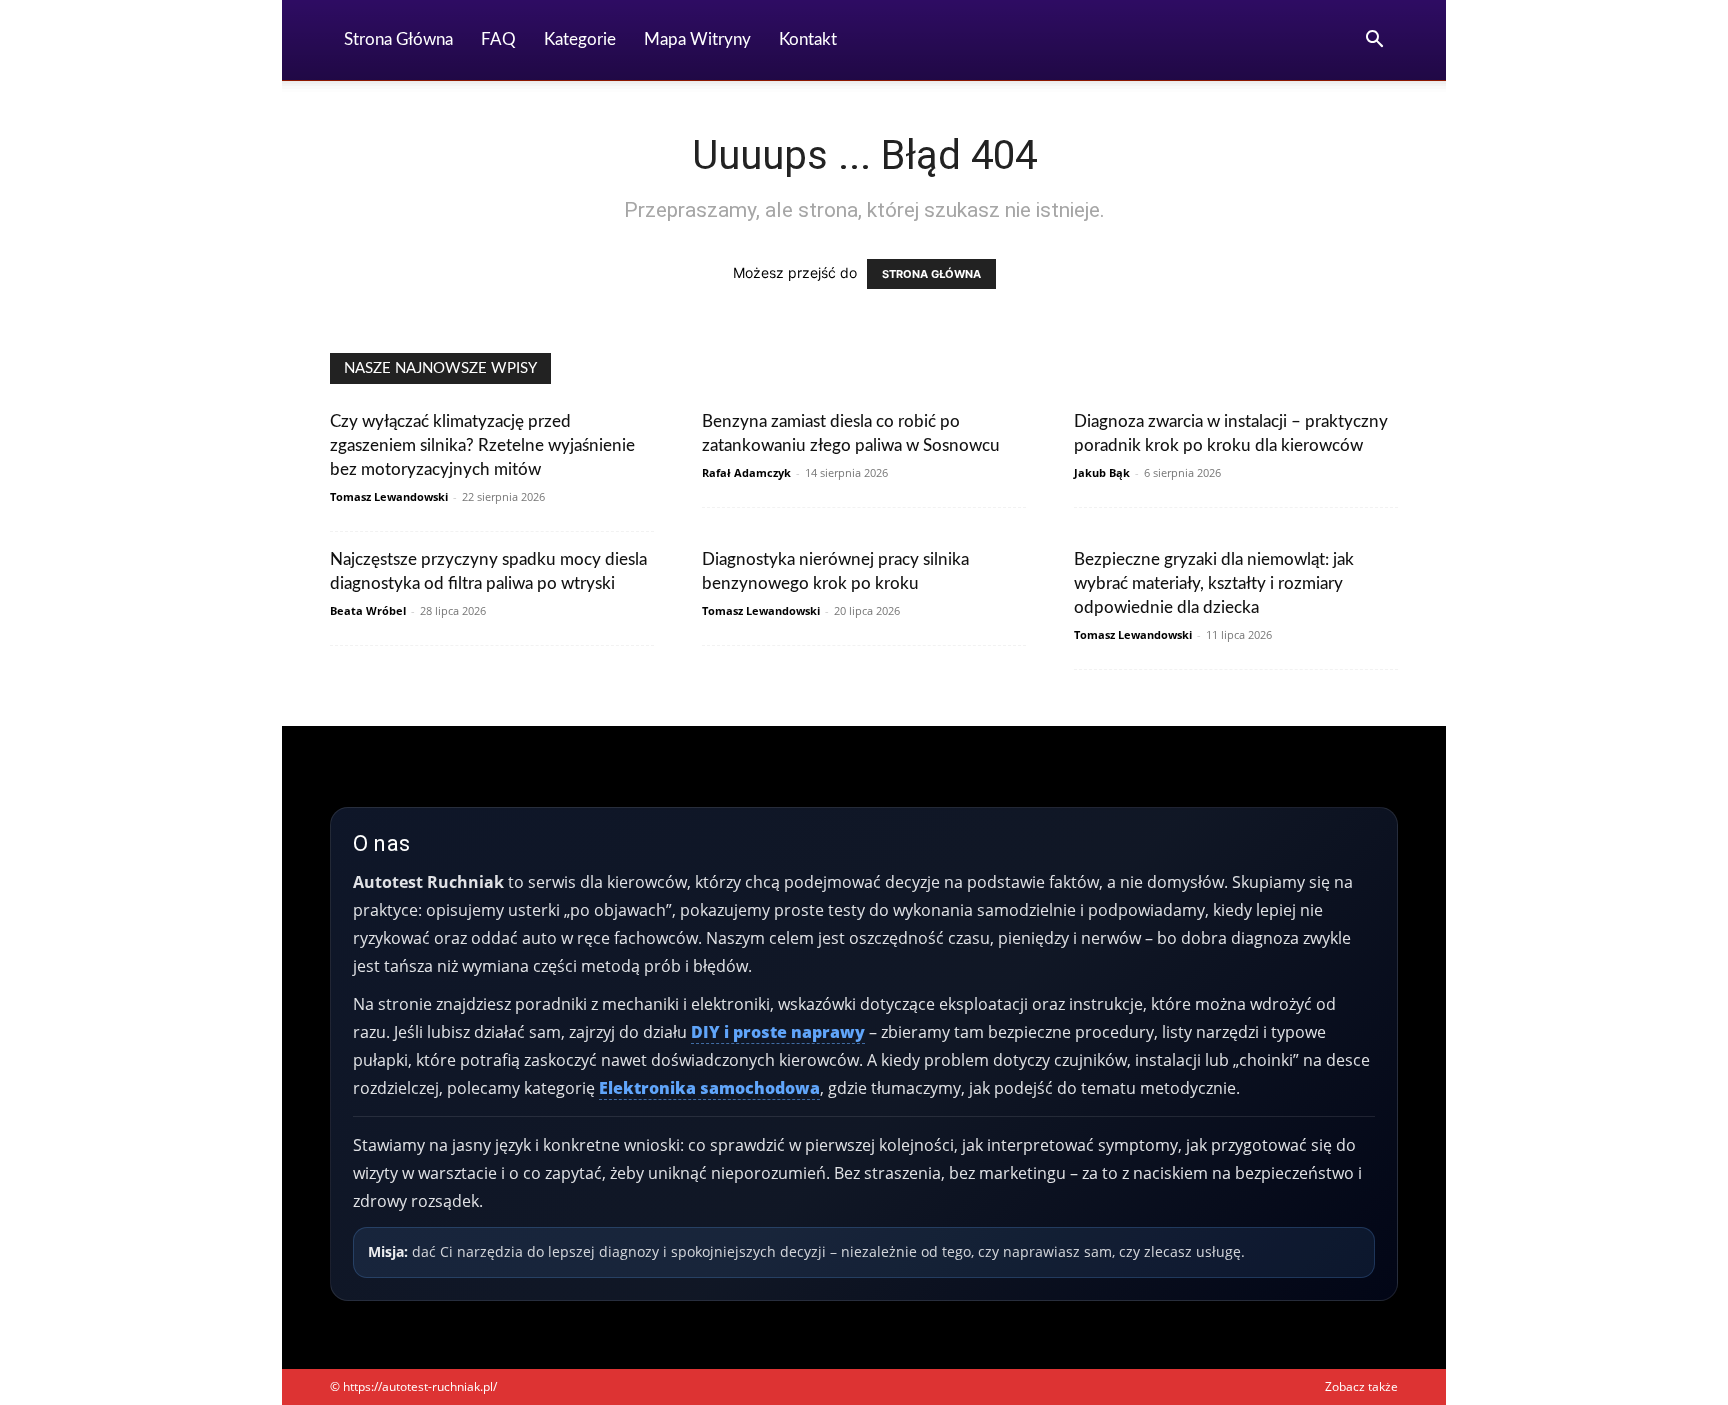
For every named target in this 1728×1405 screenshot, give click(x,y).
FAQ (498, 39)
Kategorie (580, 39)
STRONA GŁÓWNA (931, 274)
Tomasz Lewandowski (389, 496)
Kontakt (808, 39)
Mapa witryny (697, 39)
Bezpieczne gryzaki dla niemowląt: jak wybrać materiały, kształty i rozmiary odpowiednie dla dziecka (1214, 583)
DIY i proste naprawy (778, 1032)
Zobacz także (1361, 1386)
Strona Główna (398, 39)
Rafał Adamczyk (746, 472)
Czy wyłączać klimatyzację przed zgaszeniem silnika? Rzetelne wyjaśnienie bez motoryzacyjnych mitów (482, 445)
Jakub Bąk (1102, 472)
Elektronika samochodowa (709, 1088)
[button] (1374, 41)
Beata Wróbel (368, 610)
